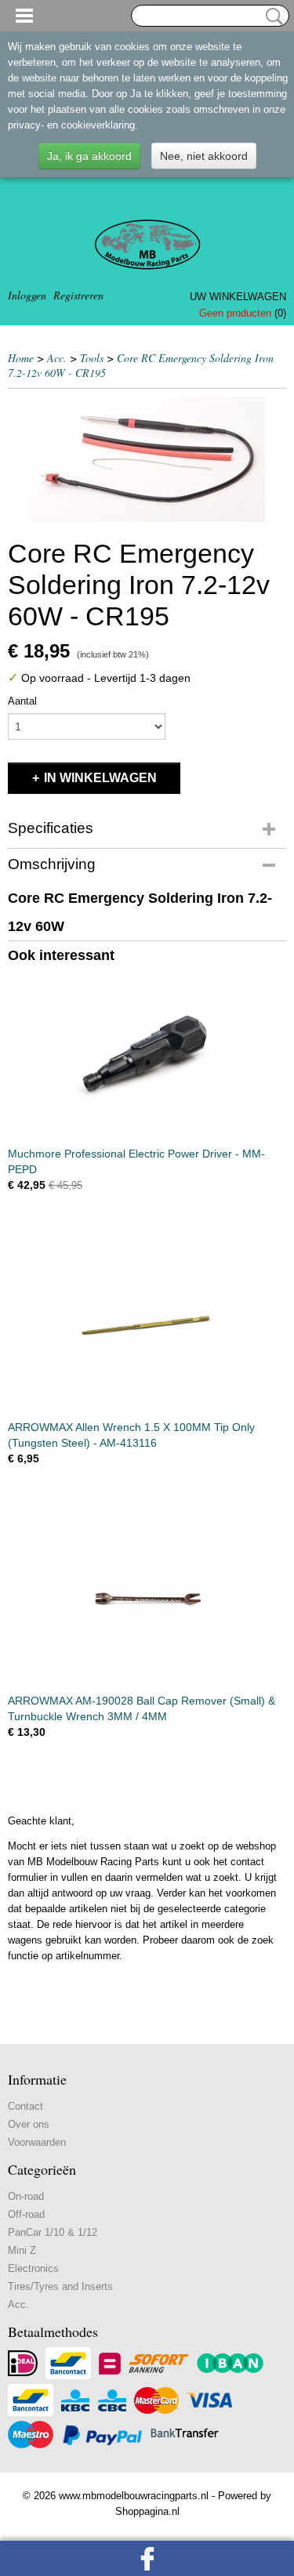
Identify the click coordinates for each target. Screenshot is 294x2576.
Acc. (57, 358)
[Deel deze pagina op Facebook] (147, 2558)
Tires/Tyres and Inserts (60, 2286)
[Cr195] (147, 459)
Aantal (22, 701)
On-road (26, 2196)
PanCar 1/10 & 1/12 (53, 2232)
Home (21, 358)
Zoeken (271, 16)
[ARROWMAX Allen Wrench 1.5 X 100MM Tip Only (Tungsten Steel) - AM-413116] (147, 1327)
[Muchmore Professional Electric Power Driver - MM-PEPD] (147, 1054)
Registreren (78, 295)
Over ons (29, 2124)
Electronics (33, 2268)
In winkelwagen (100, 778)
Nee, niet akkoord (204, 156)
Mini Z (22, 2250)
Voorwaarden (37, 2142)
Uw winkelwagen (238, 297)
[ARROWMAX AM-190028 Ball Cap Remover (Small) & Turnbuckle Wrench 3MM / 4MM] (147, 1601)
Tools (92, 358)
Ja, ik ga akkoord (89, 156)
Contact (25, 2106)
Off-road (26, 2214)
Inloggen (27, 295)
